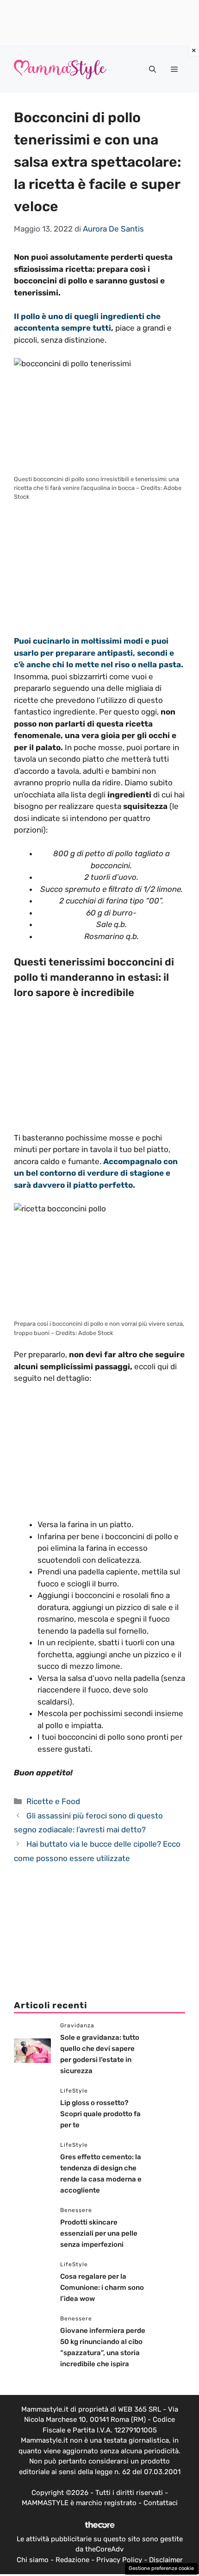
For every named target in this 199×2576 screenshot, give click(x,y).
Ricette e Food (53, 1801)
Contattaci (161, 2503)
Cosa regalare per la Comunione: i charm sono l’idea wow (102, 2288)
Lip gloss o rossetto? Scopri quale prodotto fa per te (100, 2114)
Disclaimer (166, 2560)
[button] (152, 69)
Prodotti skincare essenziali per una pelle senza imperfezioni (99, 2233)
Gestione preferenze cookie (161, 2568)
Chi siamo (33, 2560)
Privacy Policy (119, 2560)
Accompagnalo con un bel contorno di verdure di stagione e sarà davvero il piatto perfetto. (96, 1173)
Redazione (72, 2560)
